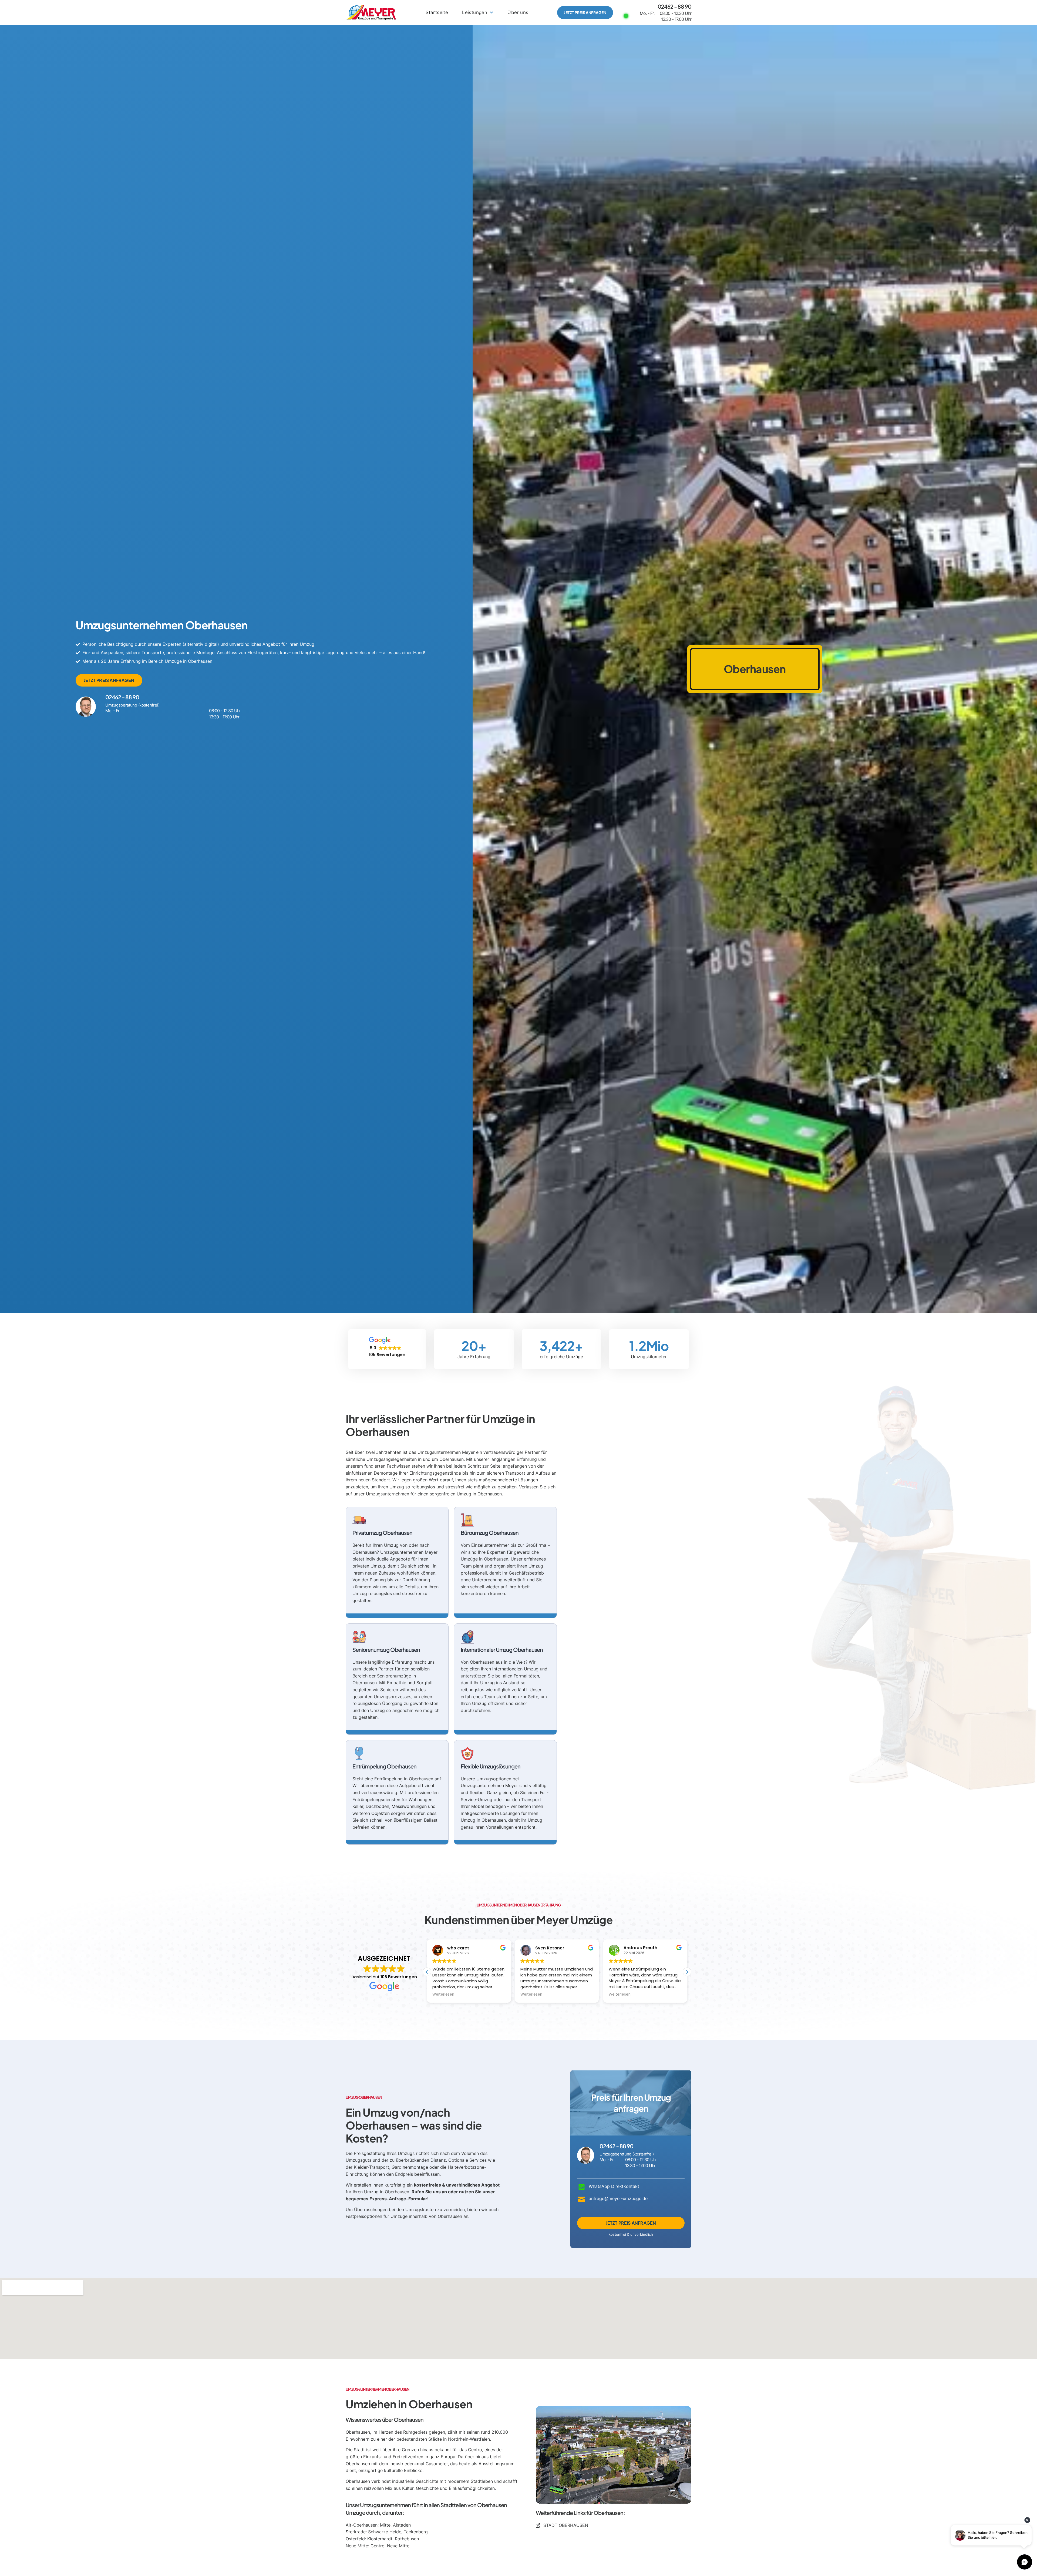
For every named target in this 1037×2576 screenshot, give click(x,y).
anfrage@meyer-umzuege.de (618, 2198)
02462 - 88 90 (674, 6)
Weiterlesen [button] (443, 1995)
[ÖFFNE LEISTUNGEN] (491, 13)
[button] (687, 1972)
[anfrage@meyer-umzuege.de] (582, 2199)
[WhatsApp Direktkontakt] (582, 2187)
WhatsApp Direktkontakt (614, 2186)
